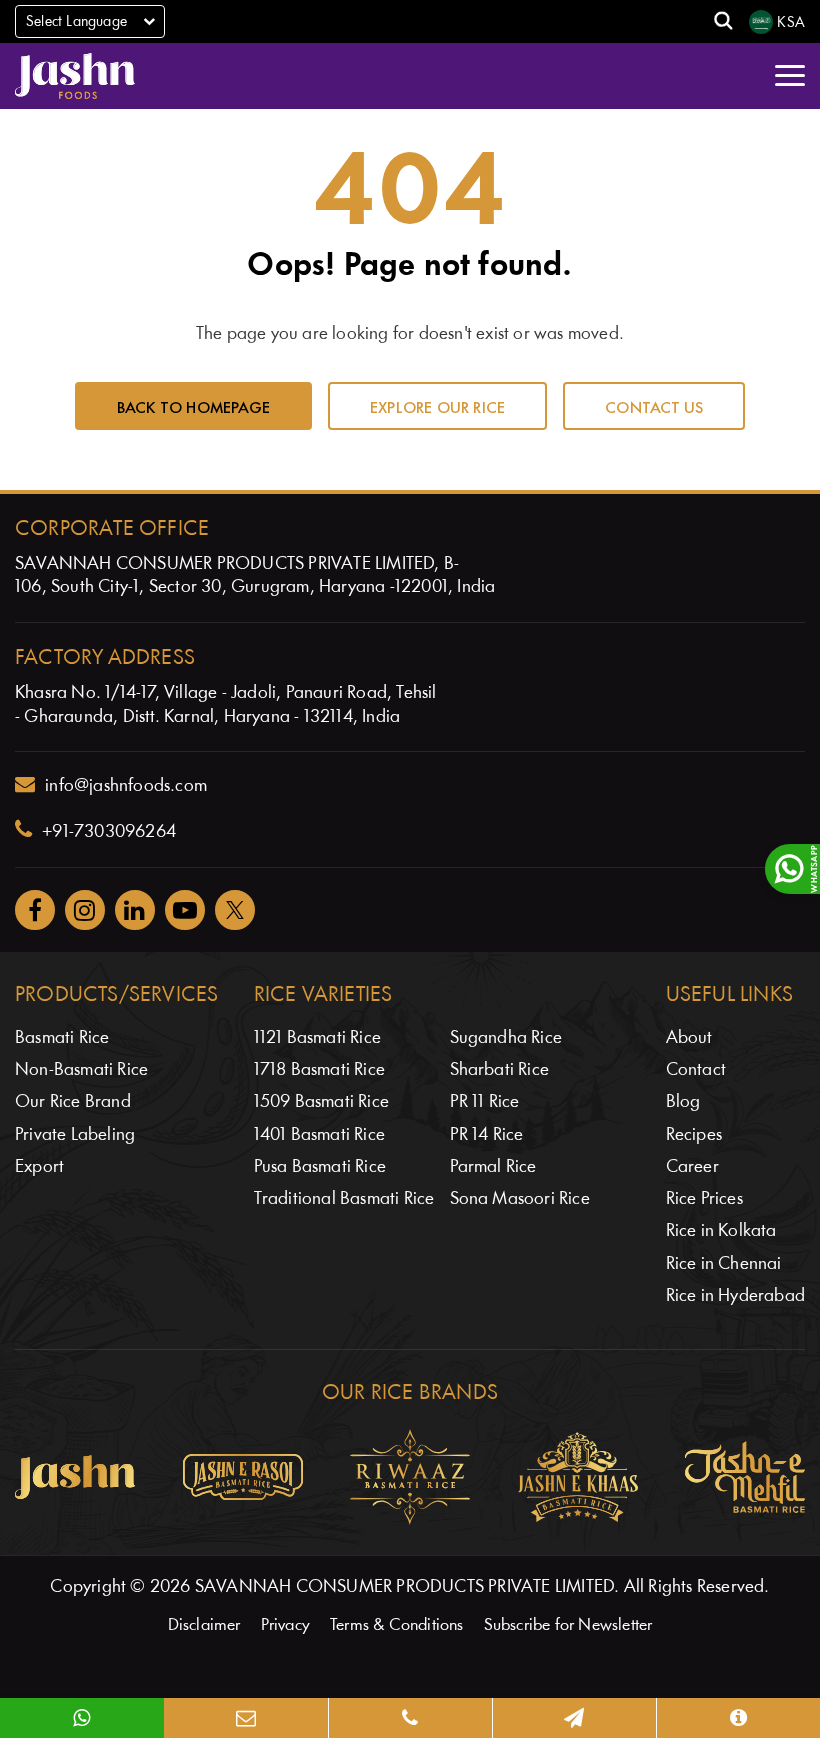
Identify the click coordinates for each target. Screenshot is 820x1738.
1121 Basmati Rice (317, 1038)
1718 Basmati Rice (319, 1070)
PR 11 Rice (485, 1102)
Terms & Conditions (397, 1625)
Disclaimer (204, 1625)
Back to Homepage (193, 405)
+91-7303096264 (109, 832)
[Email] (246, 1718)
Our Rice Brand (73, 1102)
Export (39, 1167)
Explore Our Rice (437, 405)
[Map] (574, 1718)
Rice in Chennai (724, 1264)
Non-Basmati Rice (81, 1070)
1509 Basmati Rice (321, 1102)
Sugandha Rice (506, 1038)
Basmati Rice (62, 1038)
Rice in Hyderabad (735, 1296)
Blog (683, 1102)
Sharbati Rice (500, 1070)
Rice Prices (704, 1199)
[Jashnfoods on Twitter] (235, 910)
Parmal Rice (493, 1167)
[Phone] (410, 1718)
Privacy (285, 1625)
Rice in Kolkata (721, 1231)
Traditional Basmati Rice (344, 1199)
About (689, 1038)
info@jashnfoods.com (126, 786)
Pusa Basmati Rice (320, 1167)
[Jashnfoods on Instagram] (85, 910)
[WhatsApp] (82, 1718)
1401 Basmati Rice (319, 1135)
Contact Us (654, 405)
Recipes (694, 1135)
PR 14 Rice (487, 1135)
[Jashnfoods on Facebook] (35, 910)
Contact (696, 1070)
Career (692, 1167)
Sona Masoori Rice (520, 1199)
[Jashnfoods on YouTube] (185, 910)
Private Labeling (75, 1135)
